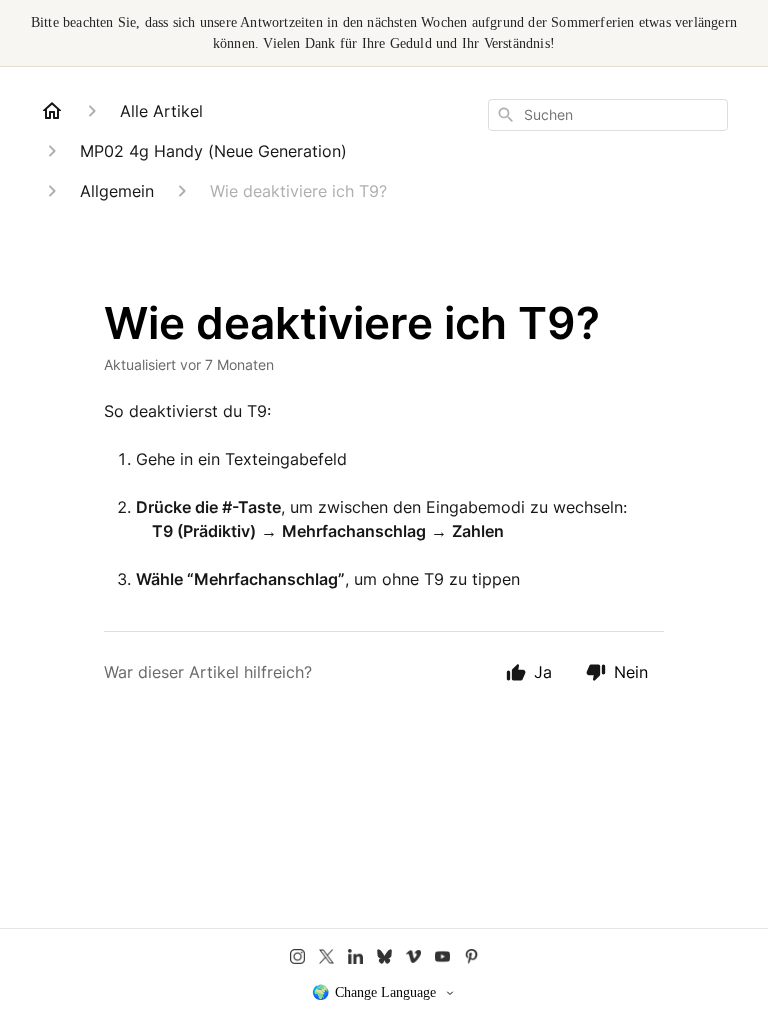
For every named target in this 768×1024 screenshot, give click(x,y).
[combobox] (608, 115)
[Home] (52, 111)
